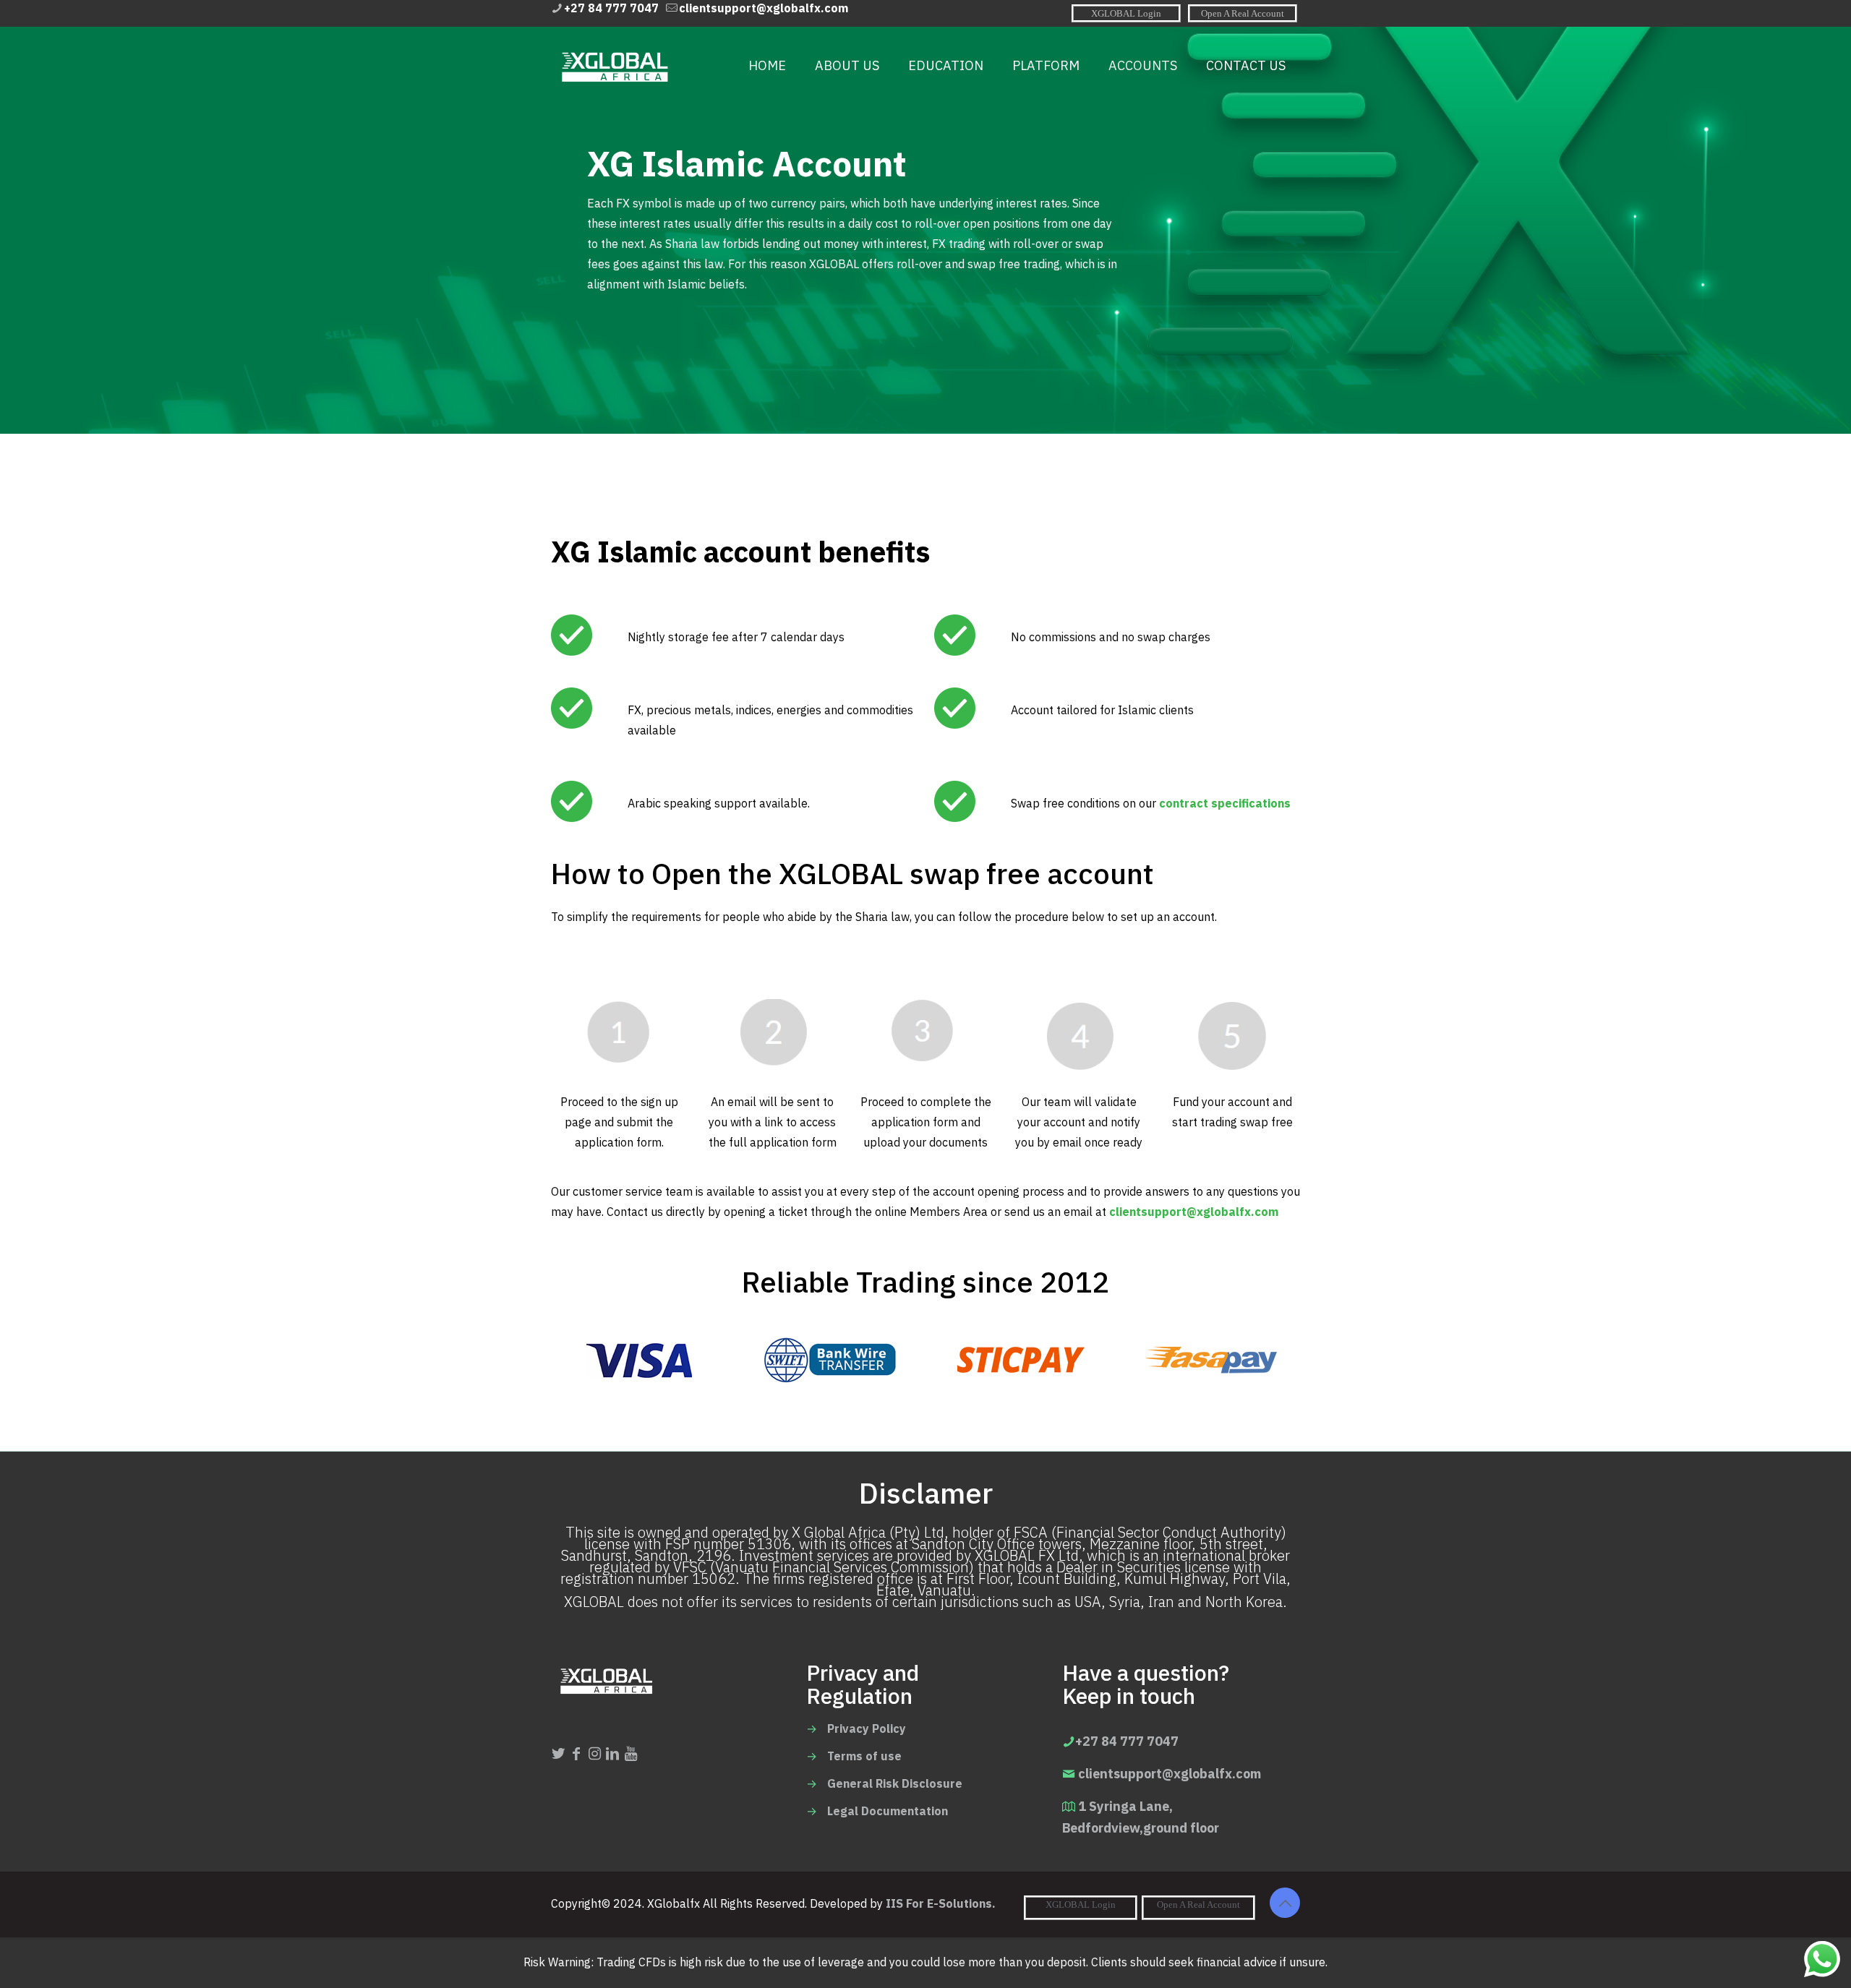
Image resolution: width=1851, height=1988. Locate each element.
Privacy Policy (867, 1729)
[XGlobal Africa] (614, 66)
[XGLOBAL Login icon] (1126, 13)
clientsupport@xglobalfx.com (764, 9)
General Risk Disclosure (895, 1784)
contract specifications (1225, 804)
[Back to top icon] (1285, 1903)
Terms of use (864, 1757)
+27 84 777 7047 (611, 9)
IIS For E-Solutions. (941, 1904)
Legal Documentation (888, 1812)
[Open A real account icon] (1243, 13)
